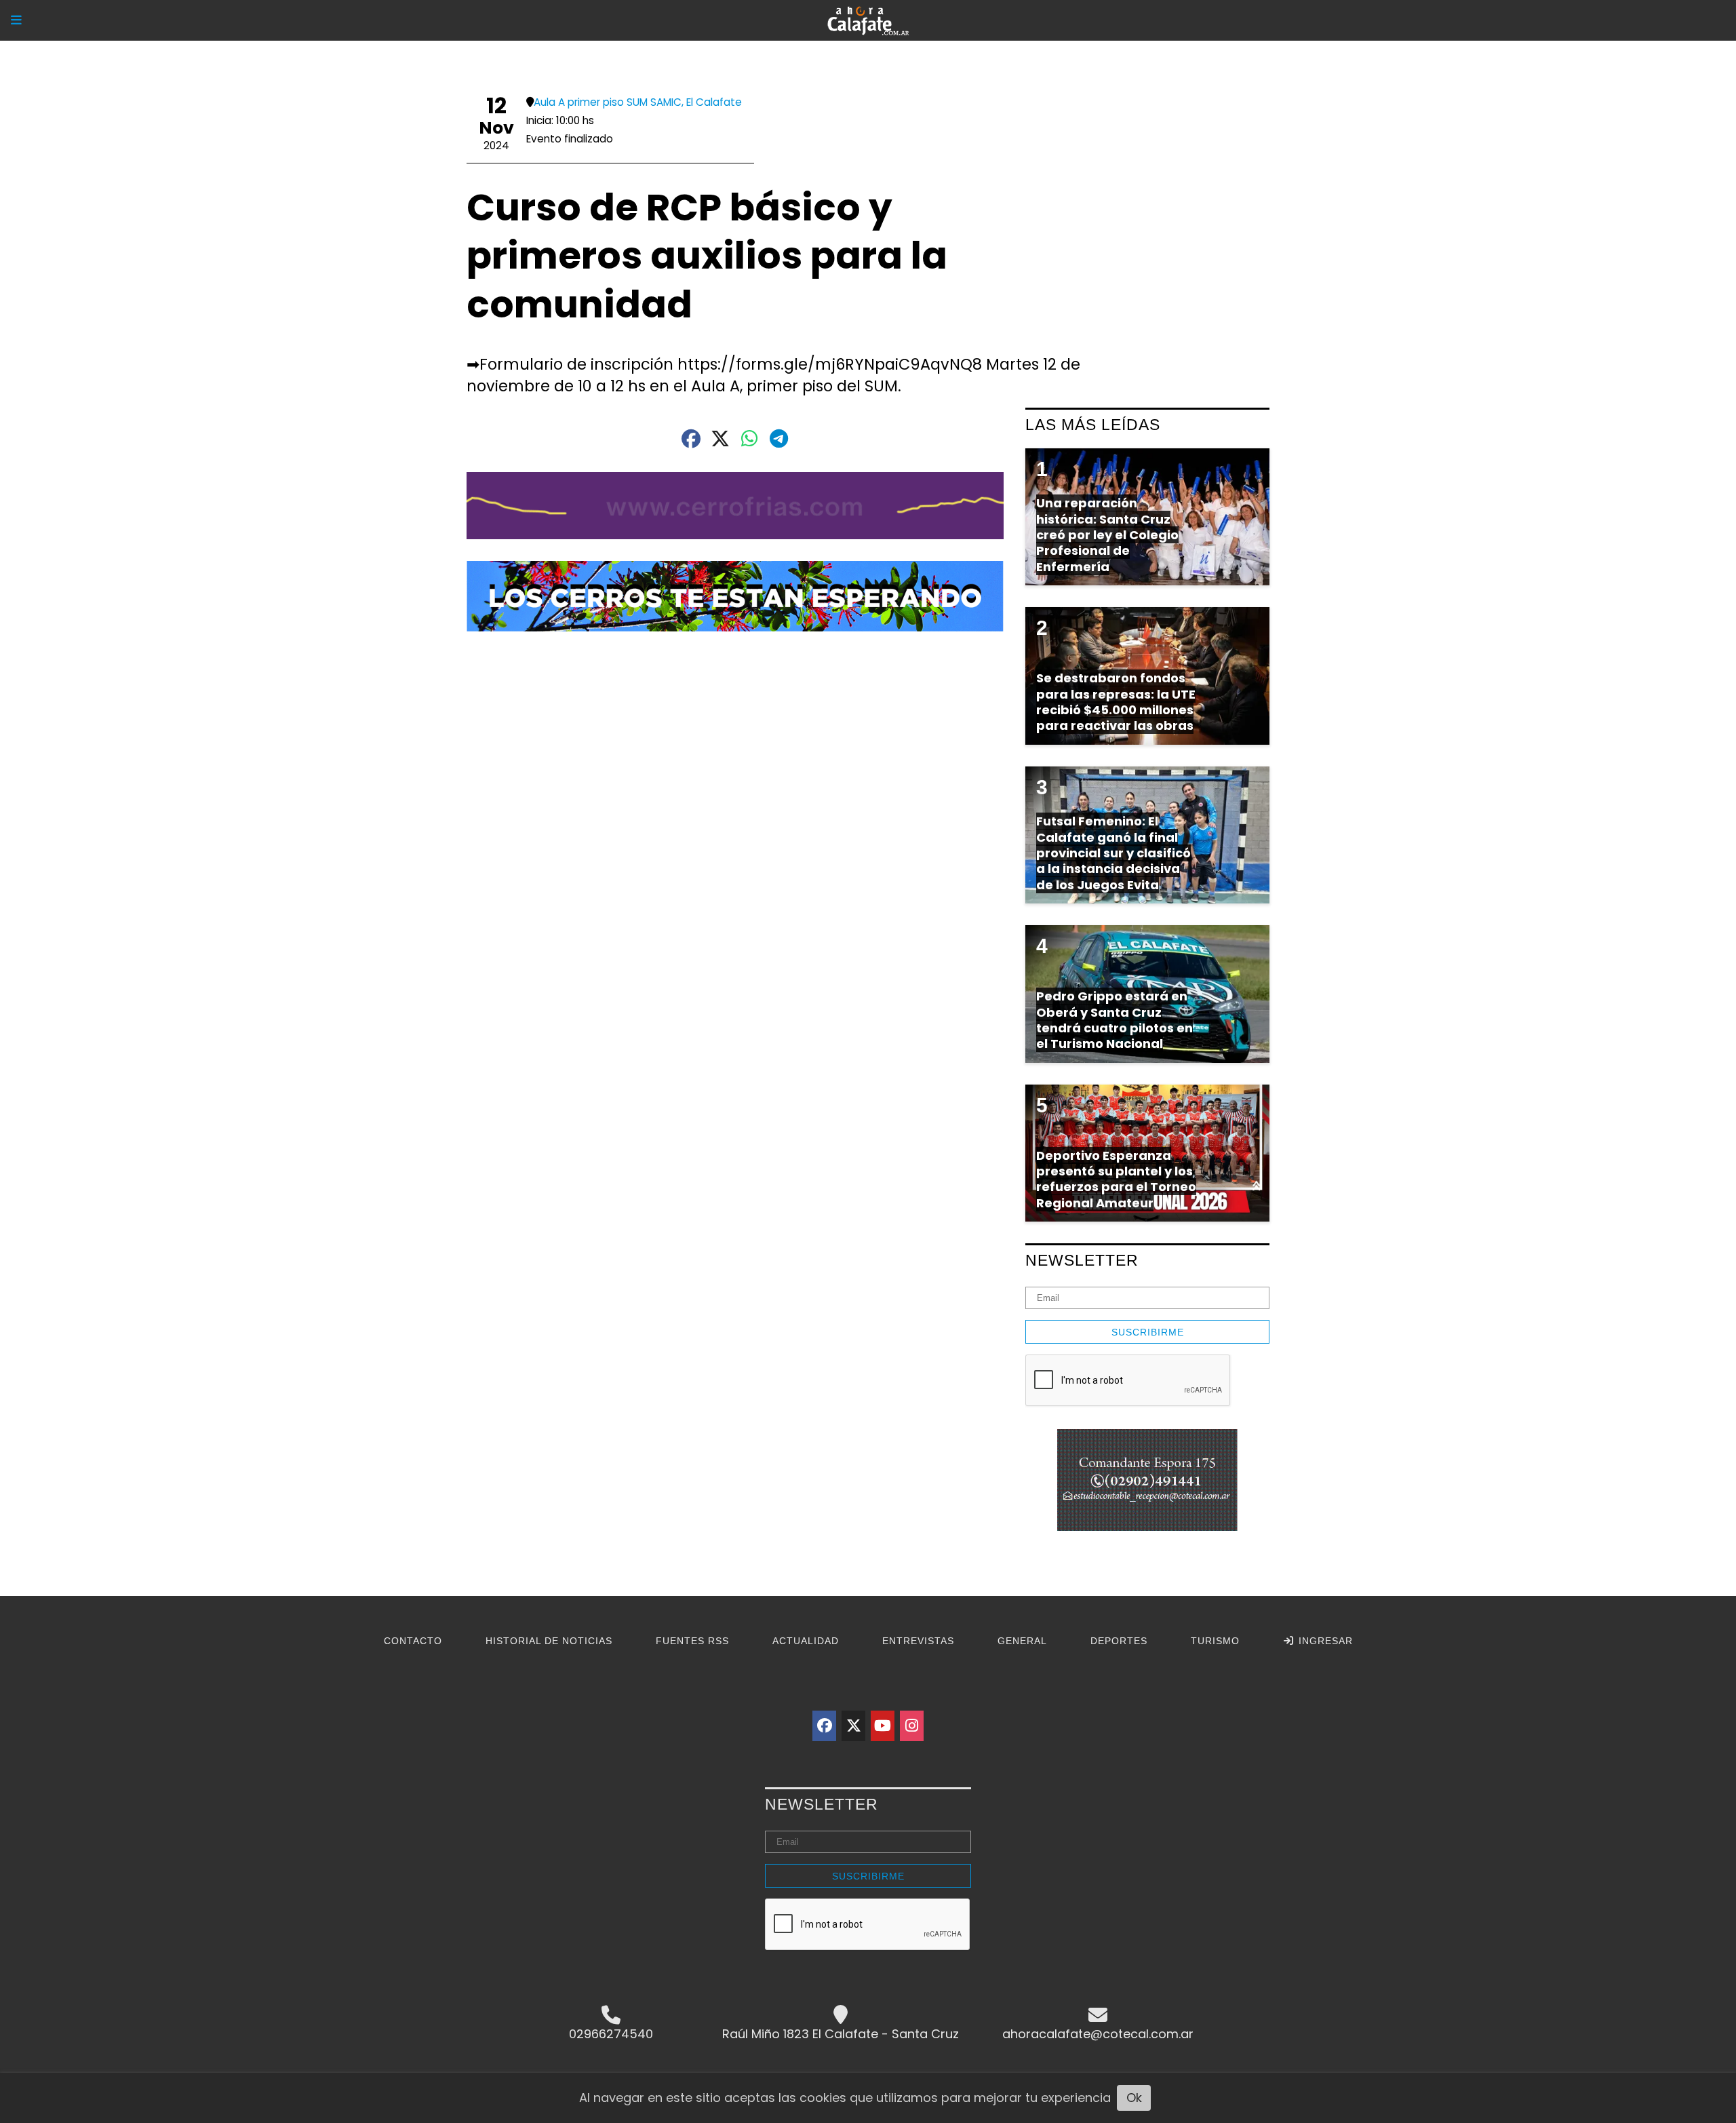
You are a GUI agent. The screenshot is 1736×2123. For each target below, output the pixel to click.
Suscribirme (1148, 1332)
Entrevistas (918, 1641)
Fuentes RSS (692, 1641)
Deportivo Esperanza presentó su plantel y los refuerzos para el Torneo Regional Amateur (1116, 1179)
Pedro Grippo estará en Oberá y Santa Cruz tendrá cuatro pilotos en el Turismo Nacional (1114, 1020)
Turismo (1215, 1641)
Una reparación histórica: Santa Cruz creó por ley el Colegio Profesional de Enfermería (1107, 535)
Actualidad (806, 1641)
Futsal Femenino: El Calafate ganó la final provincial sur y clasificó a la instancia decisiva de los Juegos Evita (1113, 853)
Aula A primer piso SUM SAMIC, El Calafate (638, 102)
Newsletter (1082, 1260)
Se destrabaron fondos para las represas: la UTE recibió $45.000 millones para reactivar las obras (1116, 702)
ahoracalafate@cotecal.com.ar (1098, 2034)
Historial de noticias (549, 1641)
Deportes (1119, 1641)
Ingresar (1324, 1641)
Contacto (413, 1641)
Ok (1134, 2098)
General (1022, 1641)
